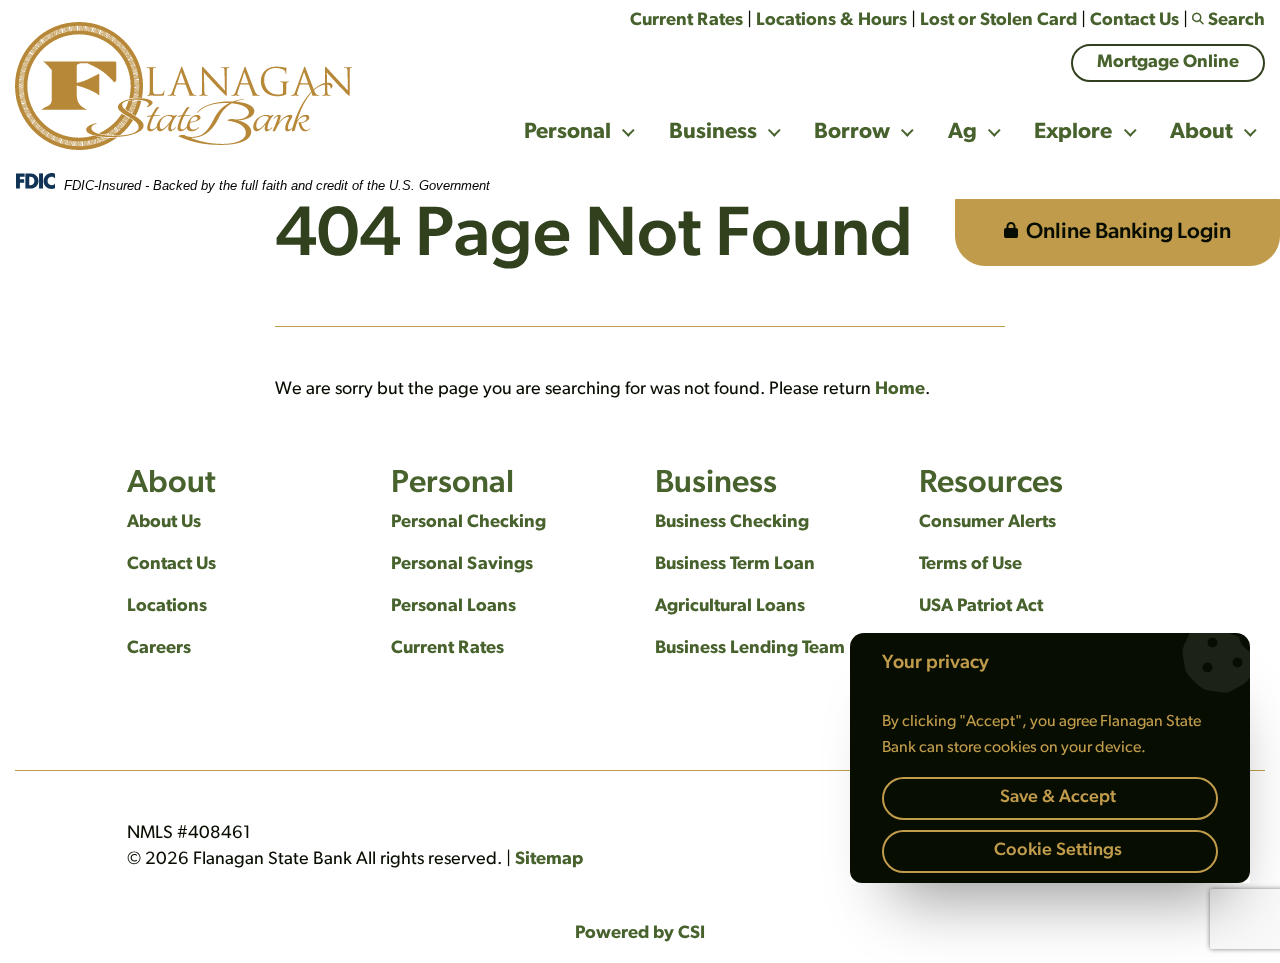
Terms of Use (970, 565)
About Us (164, 523)
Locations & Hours (831, 21)
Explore (1073, 132)
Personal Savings (462, 565)
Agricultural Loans (730, 607)
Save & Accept (1058, 798)
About (1201, 132)
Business (713, 132)
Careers (159, 649)
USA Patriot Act (981, 607)
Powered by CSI (640, 934)
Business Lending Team (750, 649)
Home (900, 390)
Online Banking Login (1128, 232)
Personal (567, 132)
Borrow (852, 132)
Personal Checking (468, 523)
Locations (167, 607)
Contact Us (1134, 21)
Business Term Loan (735, 565)
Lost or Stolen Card (998, 21)
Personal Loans (453, 607)
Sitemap (549, 860)
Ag (962, 132)
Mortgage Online (1168, 63)
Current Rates (686, 21)
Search (1236, 21)
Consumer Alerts (987, 523)
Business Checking (732, 523)
